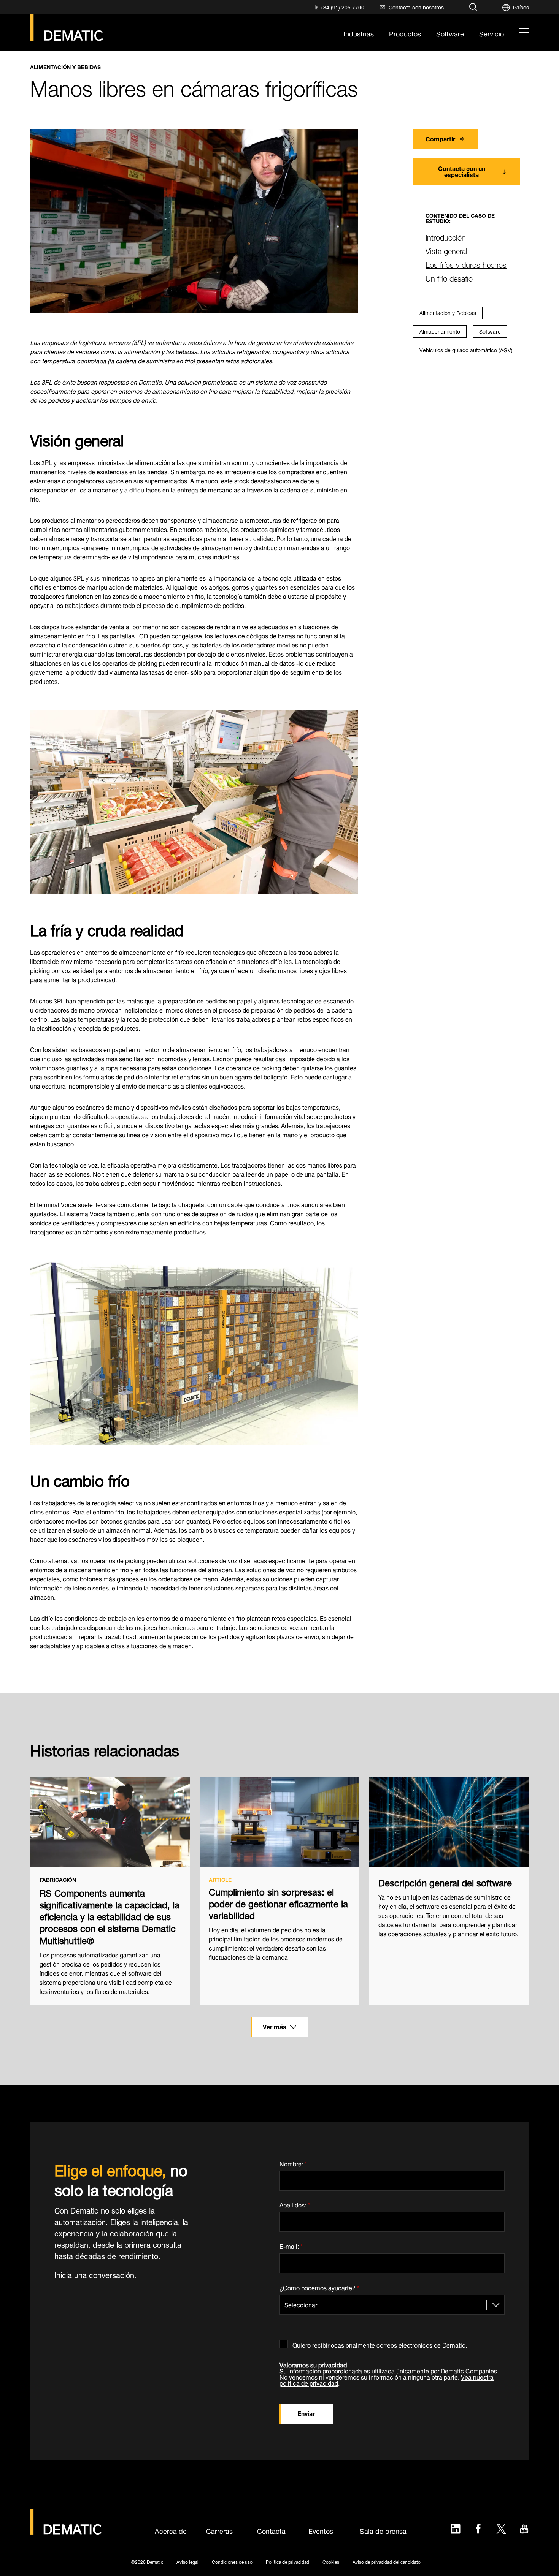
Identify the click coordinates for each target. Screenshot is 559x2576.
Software (490, 331)
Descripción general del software (445, 1882)
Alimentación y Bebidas (65, 67)
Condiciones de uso (232, 2561)
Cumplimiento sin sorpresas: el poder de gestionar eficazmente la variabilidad (278, 1903)
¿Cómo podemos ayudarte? (319, 2286)
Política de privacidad (287, 2561)
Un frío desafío (449, 278)
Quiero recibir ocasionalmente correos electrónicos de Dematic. (380, 2344)
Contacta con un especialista (462, 171)
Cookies (331, 2561)
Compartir (440, 138)
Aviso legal (187, 2561)
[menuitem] (339, 7)
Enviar (306, 2413)
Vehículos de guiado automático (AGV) (466, 349)
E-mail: (291, 2245)
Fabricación (58, 1880)
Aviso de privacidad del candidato (387, 2561)
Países (521, 7)
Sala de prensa (383, 2530)
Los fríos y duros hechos (466, 264)
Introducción (446, 237)
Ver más (275, 2026)
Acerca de (171, 2530)
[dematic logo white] (66, 2530)
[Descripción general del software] (449, 1822)
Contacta (271, 2530)
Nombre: (293, 2162)
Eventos (321, 2530)
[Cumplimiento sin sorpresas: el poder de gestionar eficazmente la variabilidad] (279, 1822)
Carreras (219, 2530)
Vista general (446, 250)
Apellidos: (295, 2204)
